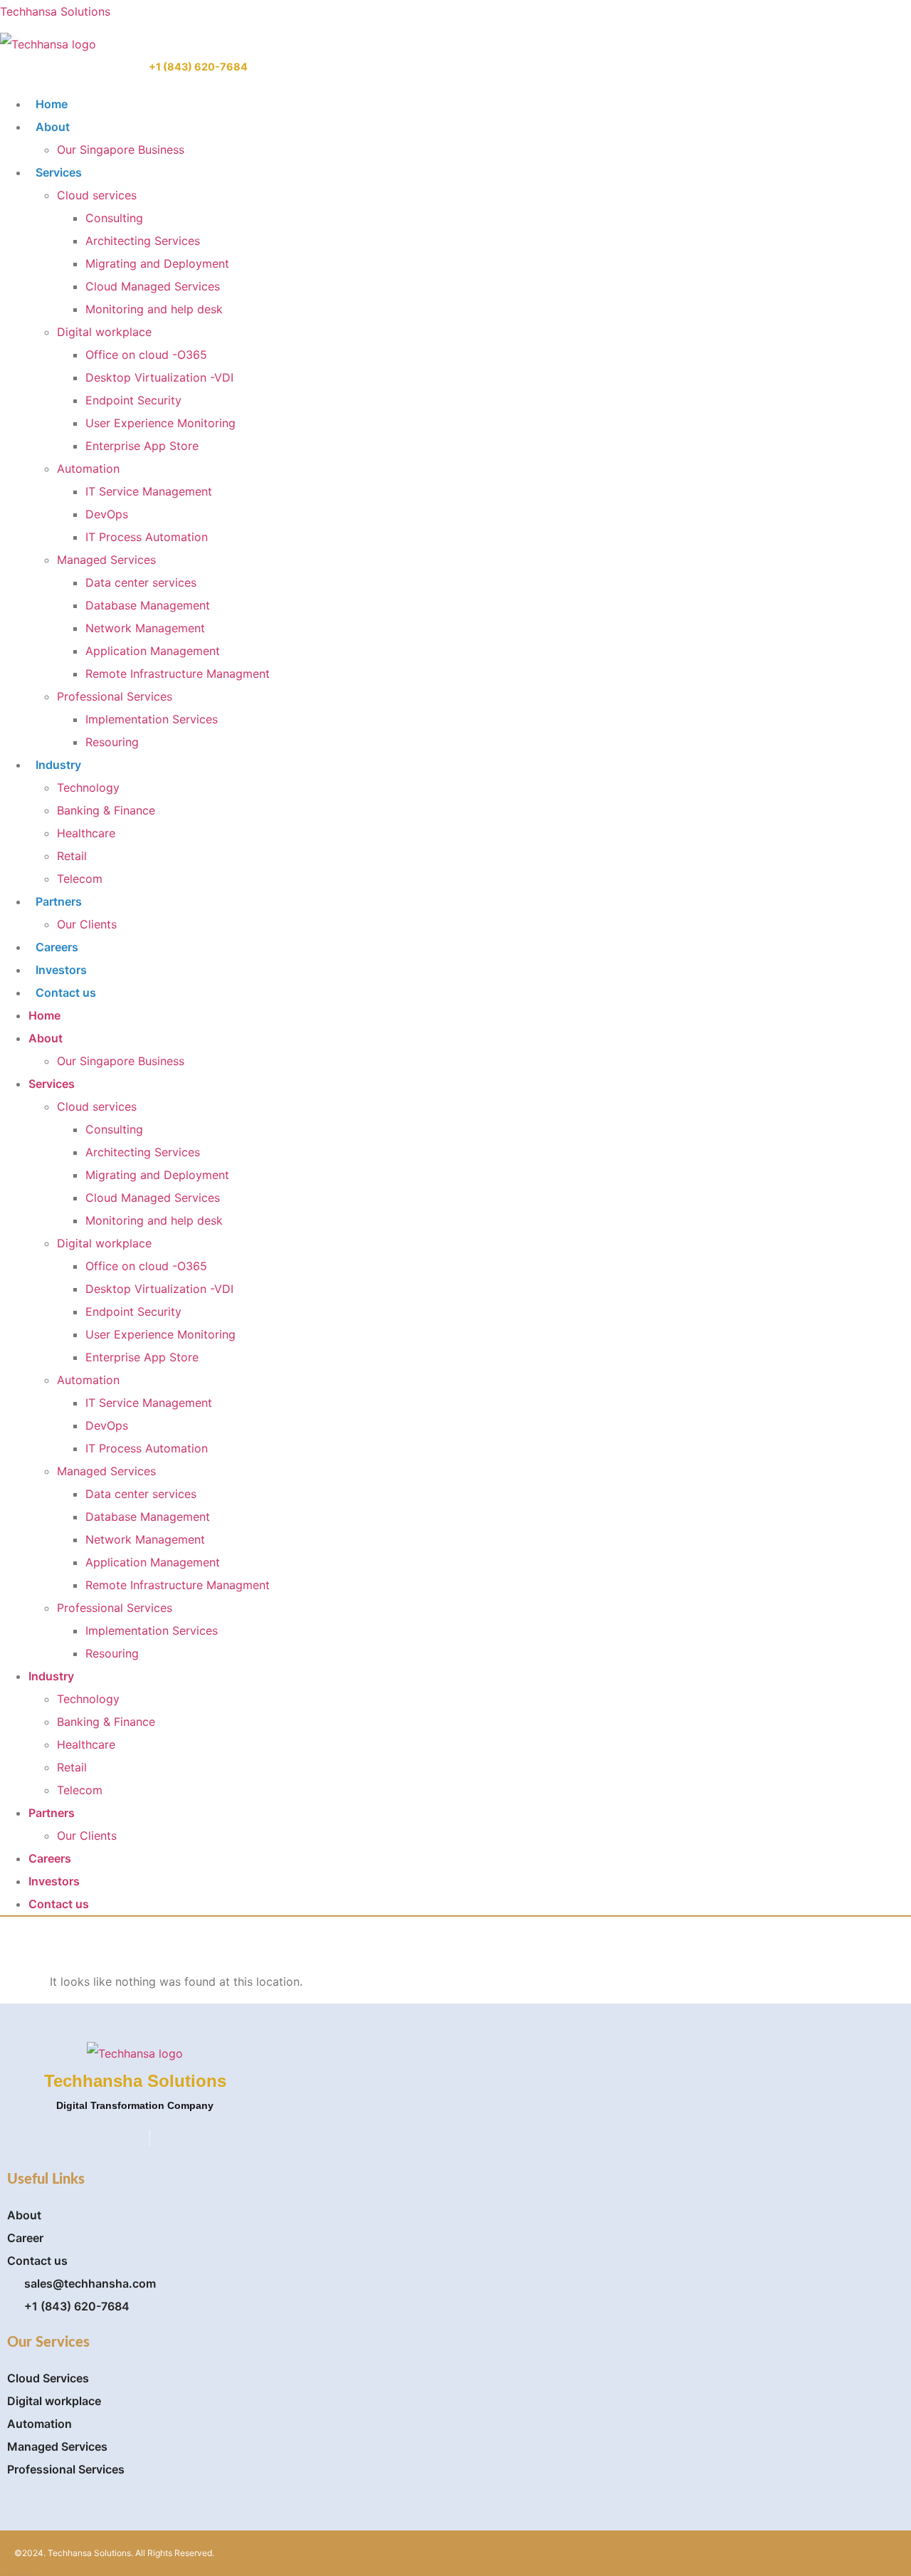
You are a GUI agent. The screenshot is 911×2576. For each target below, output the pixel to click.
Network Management (145, 628)
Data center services (141, 582)
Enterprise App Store (142, 446)
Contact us (66, 993)
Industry (58, 765)
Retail (72, 856)
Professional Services (115, 696)
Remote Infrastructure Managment (178, 674)
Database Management (148, 605)
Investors (61, 970)
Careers (57, 947)
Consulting (114, 218)
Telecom (80, 879)
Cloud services (97, 195)
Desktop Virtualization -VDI (159, 377)
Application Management (153, 651)
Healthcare (86, 833)
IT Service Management (149, 491)
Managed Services (106, 560)
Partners (59, 901)
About (53, 127)
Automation (88, 468)
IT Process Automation (147, 537)
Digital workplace (104, 332)
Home (52, 104)
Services (59, 172)
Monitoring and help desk (154, 309)
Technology (88, 787)
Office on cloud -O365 (146, 355)
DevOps (107, 514)
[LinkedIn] (149, 2138)
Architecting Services (143, 241)
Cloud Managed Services (153, 286)
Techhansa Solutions (55, 11)
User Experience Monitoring (160, 423)
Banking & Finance (106, 810)
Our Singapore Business (121, 150)
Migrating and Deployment (157, 263)
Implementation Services (152, 719)
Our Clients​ (87, 924)
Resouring (112, 742)
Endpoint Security (133, 400)
